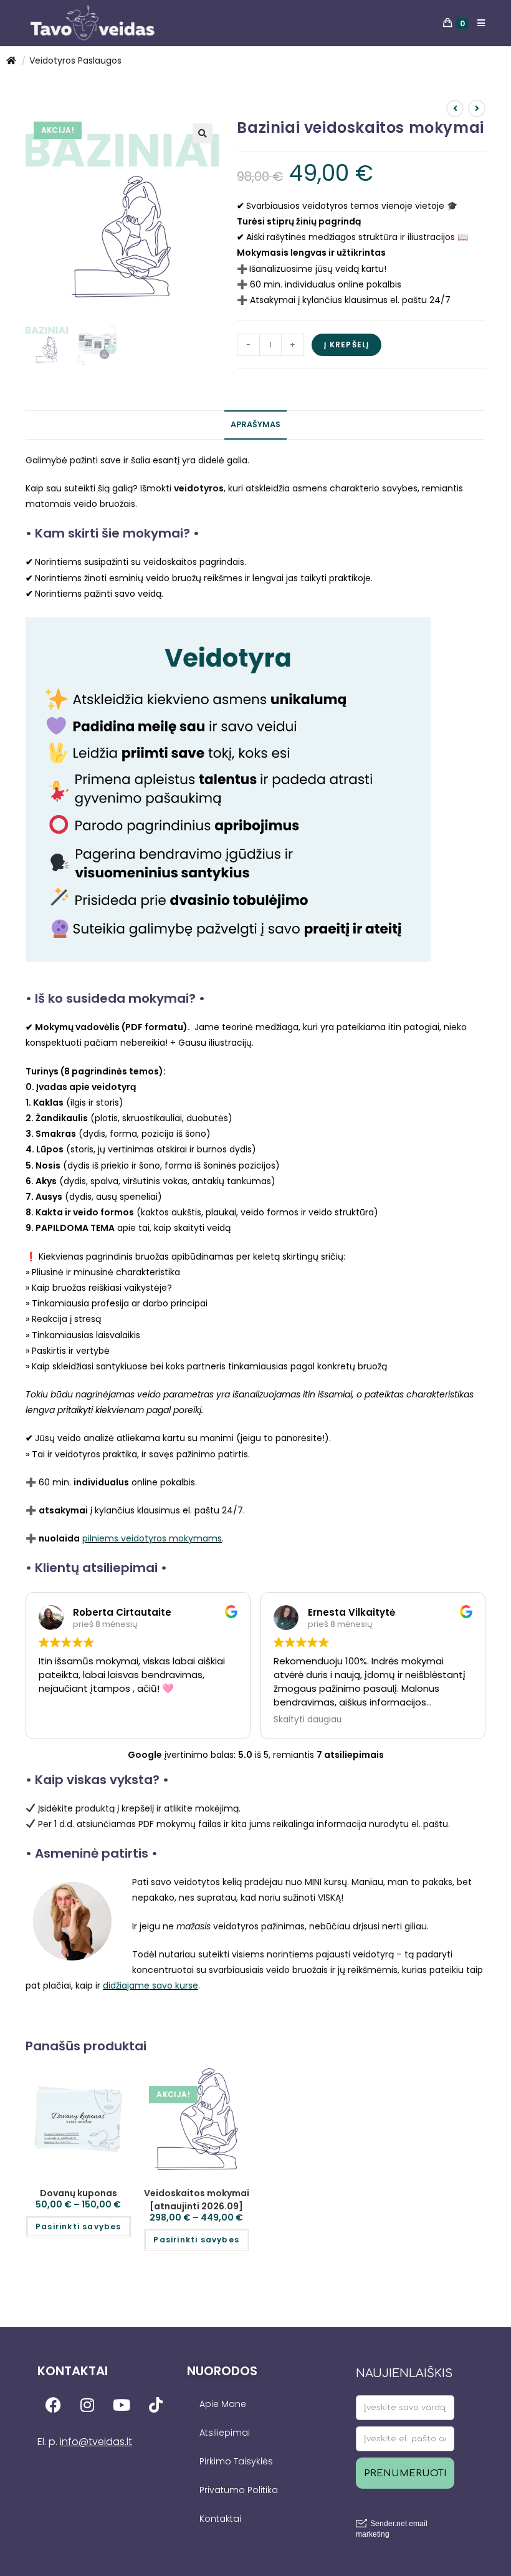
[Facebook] (53, 2405)
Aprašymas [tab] (255, 424)
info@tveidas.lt (96, 2442)
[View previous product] (455, 109)
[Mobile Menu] (477, 23)
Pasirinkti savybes (79, 2226)
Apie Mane (223, 2404)
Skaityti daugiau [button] (210, 1720)
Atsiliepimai (225, 2433)
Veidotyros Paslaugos (75, 60)
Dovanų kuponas (79, 2193)
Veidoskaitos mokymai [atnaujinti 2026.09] (197, 2200)
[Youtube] (122, 2405)
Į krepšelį (346, 345)
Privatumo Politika (239, 2490)
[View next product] (477, 109)
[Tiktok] (156, 2405)
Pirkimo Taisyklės (236, 2461)
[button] (203, 133)
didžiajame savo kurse (150, 1985)
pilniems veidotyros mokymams (152, 1538)
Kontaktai (220, 2519)
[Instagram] (87, 2405)
